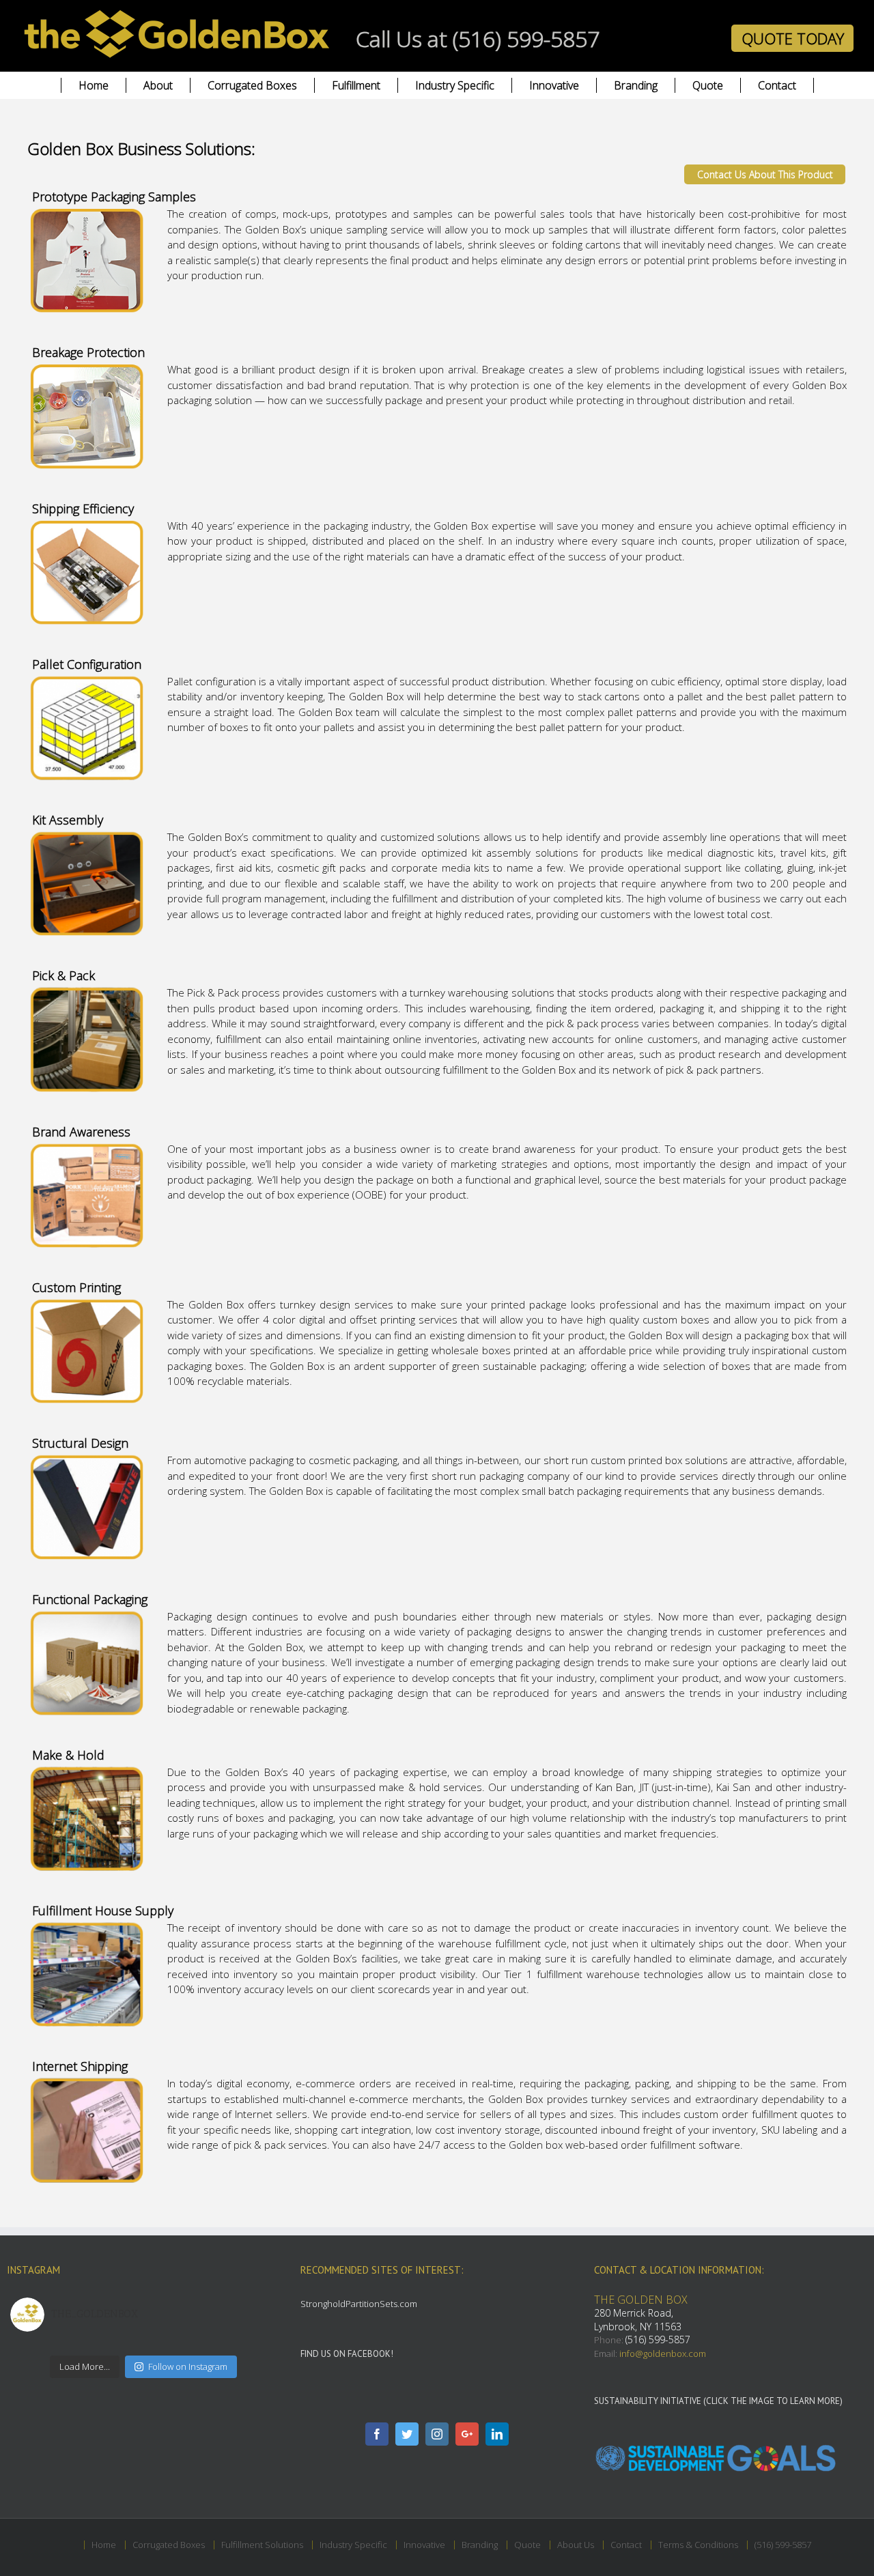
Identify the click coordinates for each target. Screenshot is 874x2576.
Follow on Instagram (188, 2366)
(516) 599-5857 (658, 2339)
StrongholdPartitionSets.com (359, 2304)
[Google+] (467, 2434)
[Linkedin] (497, 2434)
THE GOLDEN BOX (641, 2300)
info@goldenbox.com (663, 2353)
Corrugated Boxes (169, 2545)
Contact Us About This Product (765, 174)
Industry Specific (353, 2545)
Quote (527, 2545)
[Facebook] (377, 2434)
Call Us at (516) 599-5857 (478, 39)
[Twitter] (407, 2434)
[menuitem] (94, 85)
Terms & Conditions (698, 2545)
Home (104, 2545)
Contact (626, 2545)
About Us (576, 2545)
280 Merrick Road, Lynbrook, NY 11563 (638, 2320)
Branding (480, 2545)
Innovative (424, 2545)
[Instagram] (437, 2434)
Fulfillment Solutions (262, 2545)
